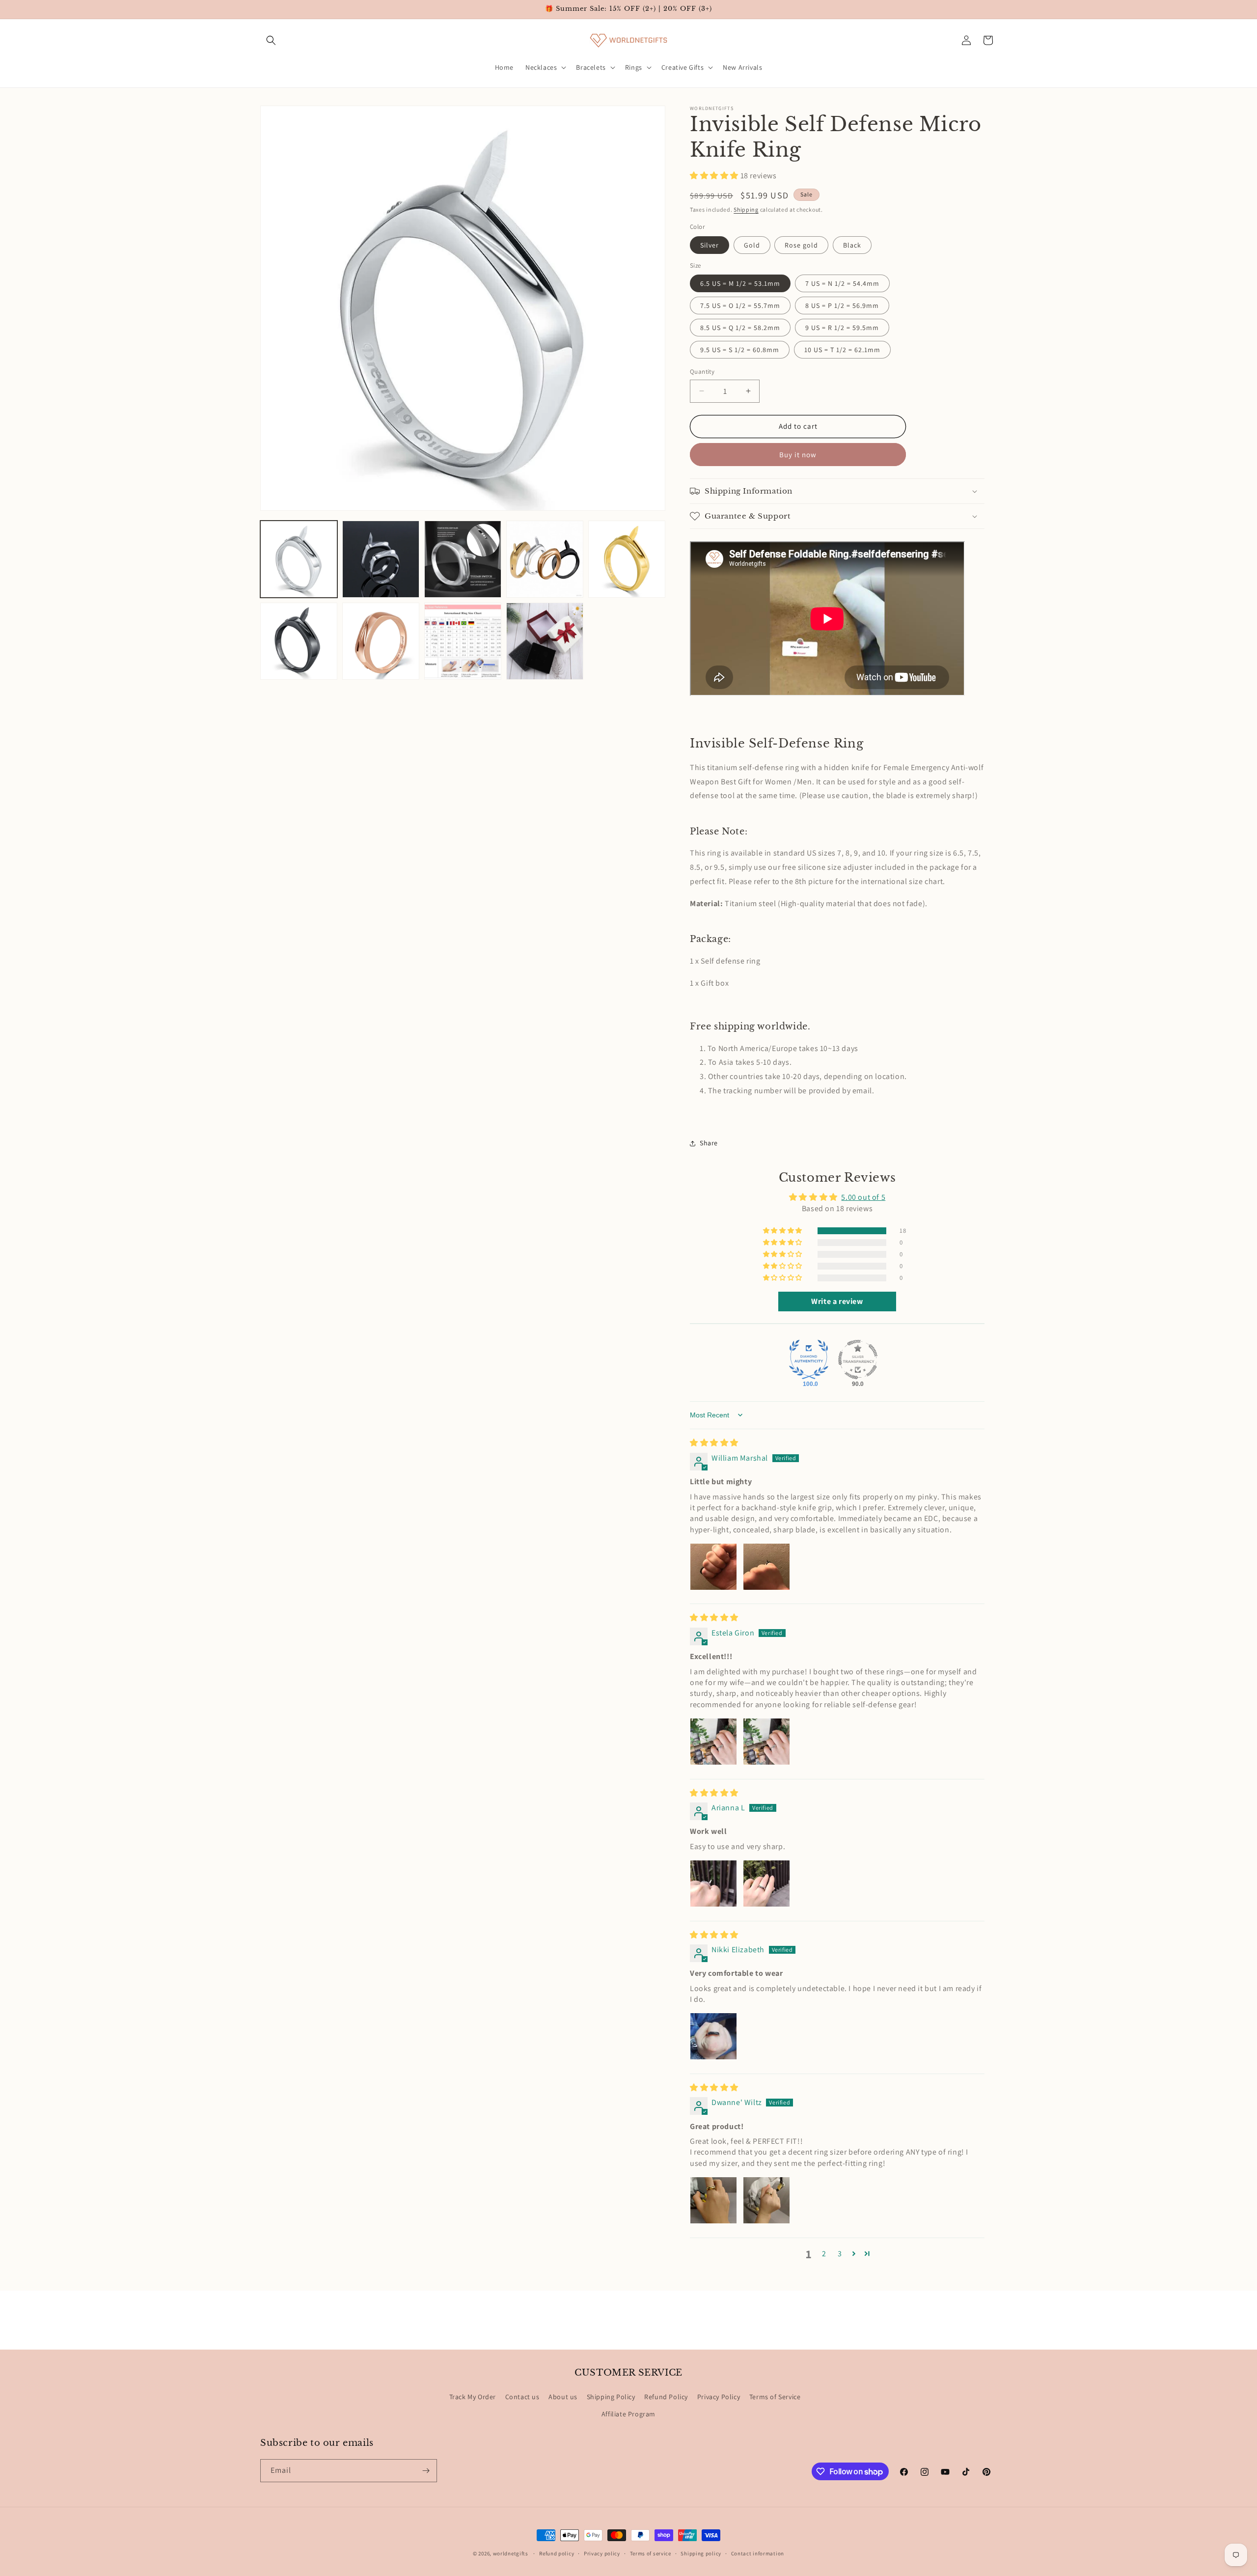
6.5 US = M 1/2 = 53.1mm (740, 283)
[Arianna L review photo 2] (766, 1884)
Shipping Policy (611, 2397)
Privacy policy (602, 2553)
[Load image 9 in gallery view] (545, 641)
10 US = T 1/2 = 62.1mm (842, 350)
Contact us (522, 2397)
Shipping (746, 209)
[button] (271, 40)
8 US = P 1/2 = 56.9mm (842, 305)
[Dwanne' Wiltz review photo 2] (766, 2200)
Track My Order (473, 2397)
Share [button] (709, 1143)
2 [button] (824, 2254)
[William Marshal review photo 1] (713, 1567)
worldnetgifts (511, 2553)
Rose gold (801, 245)
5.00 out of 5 (863, 1197)
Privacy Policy (719, 2397)
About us (563, 2397)
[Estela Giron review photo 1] (713, 1742)
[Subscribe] (426, 2471)
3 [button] (840, 2254)
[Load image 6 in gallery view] (299, 641)
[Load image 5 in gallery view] (627, 559)
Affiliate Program (628, 2414)
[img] (714, 1443)
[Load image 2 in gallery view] (381, 559)
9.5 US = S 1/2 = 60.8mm (740, 350)
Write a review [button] (837, 1301)
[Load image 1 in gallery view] (299, 559)
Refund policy (557, 2553)
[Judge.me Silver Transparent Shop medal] (858, 1359)
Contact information (758, 2553)
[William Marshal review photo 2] (766, 1567)
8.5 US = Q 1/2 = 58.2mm (740, 328)
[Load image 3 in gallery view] (463, 559)
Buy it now (798, 455)
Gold (752, 245)
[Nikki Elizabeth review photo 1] (713, 2036)
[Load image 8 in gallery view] (463, 641)
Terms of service (651, 2553)
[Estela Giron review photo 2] (766, 1742)
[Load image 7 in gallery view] (381, 641)
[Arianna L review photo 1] (713, 1884)
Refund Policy (666, 2397)
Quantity (702, 372)
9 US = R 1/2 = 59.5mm (842, 328)
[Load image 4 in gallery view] (545, 559)
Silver (710, 245)
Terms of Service (775, 2397)
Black (852, 245)
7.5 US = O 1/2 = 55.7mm (740, 305)
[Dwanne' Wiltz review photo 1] (713, 2200)
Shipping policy (701, 2553)
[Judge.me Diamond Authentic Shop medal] (809, 1359)
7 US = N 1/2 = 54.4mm (842, 283)
